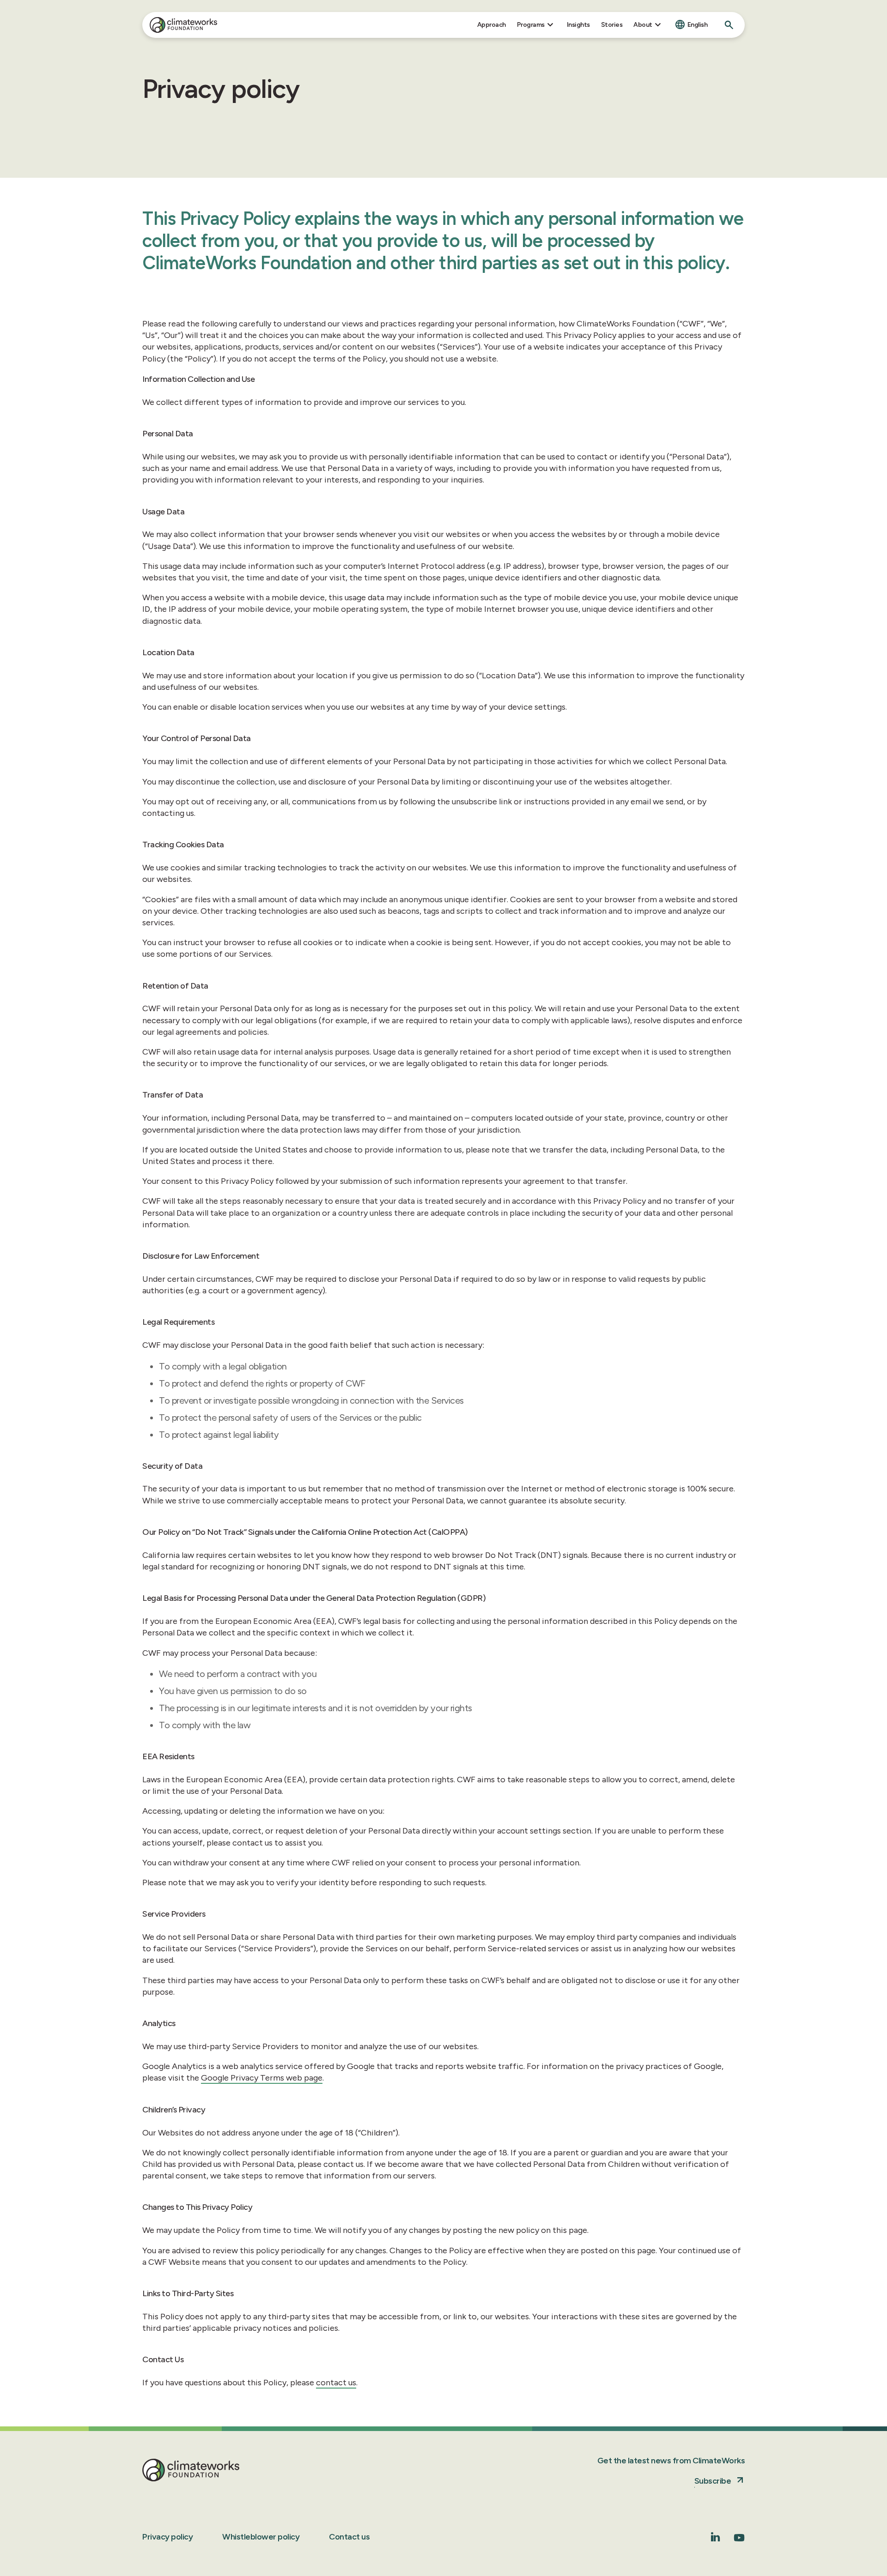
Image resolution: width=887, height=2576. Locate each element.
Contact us (349, 2537)
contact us (336, 2383)
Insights (578, 25)
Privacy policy (167, 2537)
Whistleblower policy (261, 2537)
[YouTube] (739, 2541)
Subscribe (713, 2481)
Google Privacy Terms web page (262, 2078)
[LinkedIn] (716, 2539)
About (643, 25)
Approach (492, 25)
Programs (531, 25)
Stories (612, 25)
